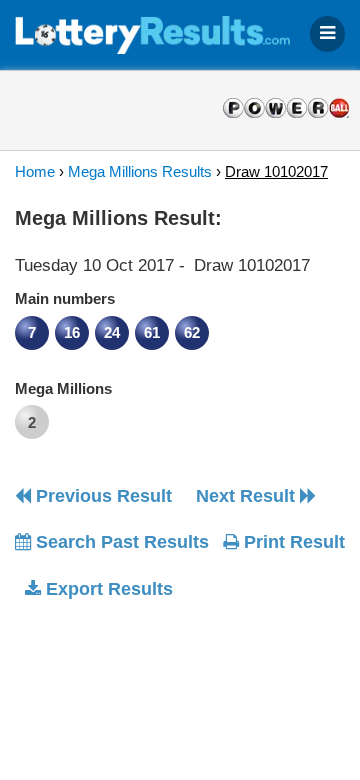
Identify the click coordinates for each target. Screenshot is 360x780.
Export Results (107, 589)
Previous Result (101, 496)
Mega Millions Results (140, 171)
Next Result (248, 496)
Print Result (292, 542)
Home (35, 171)
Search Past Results (120, 542)
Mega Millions (63, 388)
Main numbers (65, 298)
